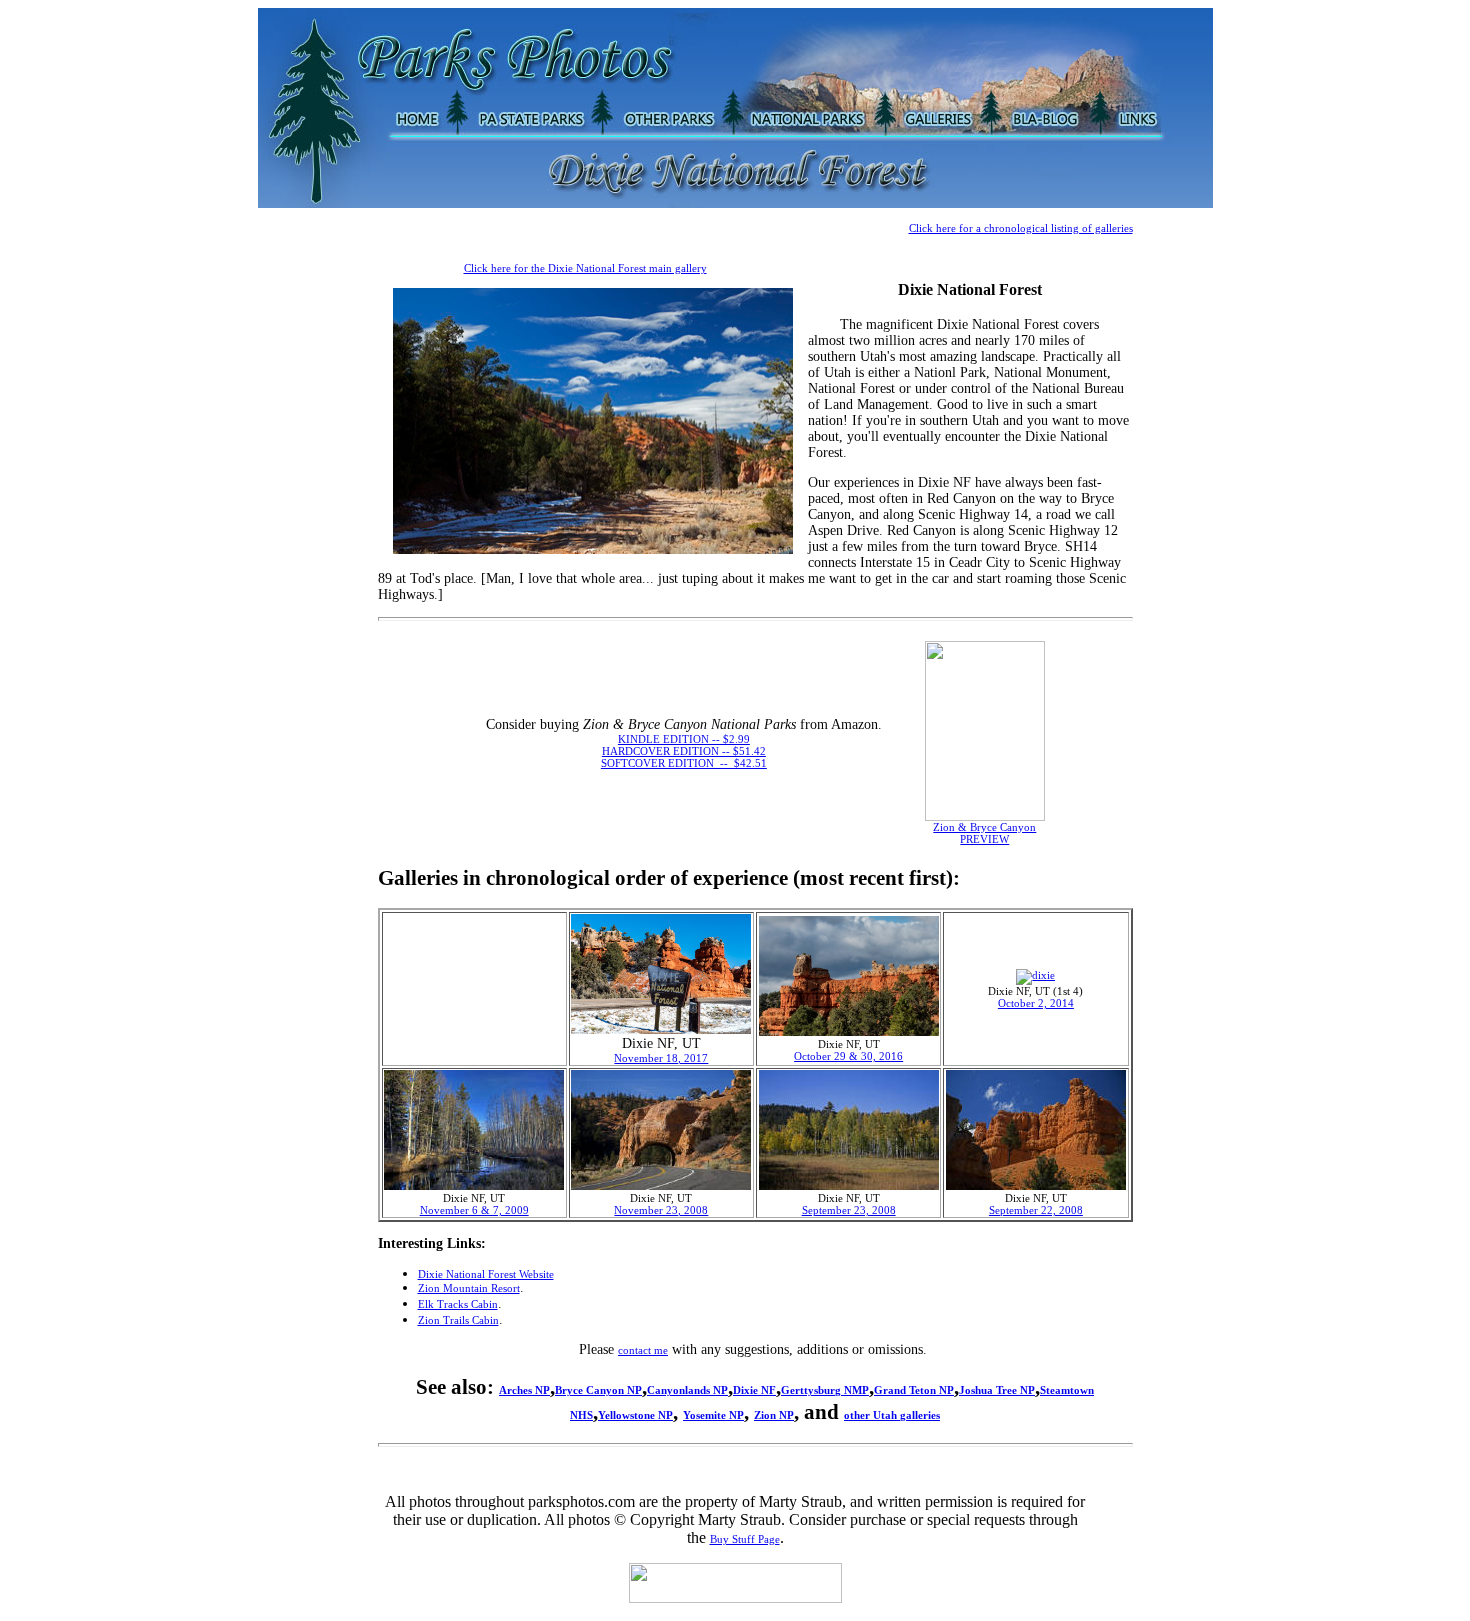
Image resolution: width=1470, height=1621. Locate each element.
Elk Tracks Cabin (458, 1304)
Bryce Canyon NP (598, 1390)
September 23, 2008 (849, 1210)
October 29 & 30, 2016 (848, 1056)
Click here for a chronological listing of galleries (1021, 228)
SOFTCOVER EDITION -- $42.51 (684, 763)
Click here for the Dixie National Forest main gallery (585, 268)
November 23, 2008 (661, 1210)
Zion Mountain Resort (469, 1288)
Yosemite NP (713, 1415)
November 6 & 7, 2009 (474, 1210)
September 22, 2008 (1036, 1210)
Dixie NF (754, 1390)
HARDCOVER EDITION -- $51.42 (684, 751)
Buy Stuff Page (745, 1539)
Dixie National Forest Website (486, 1274)
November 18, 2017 (661, 1058)
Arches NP (524, 1390)
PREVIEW (984, 839)
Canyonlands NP (687, 1390)
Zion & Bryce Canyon (984, 827)
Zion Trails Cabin (458, 1320)
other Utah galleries (892, 1415)
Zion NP (774, 1415)
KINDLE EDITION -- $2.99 (684, 739)
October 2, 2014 (1036, 1003)
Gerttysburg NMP (825, 1390)
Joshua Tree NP (997, 1390)
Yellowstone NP (635, 1415)
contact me (643, 1350)
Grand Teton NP (914, 1390)
